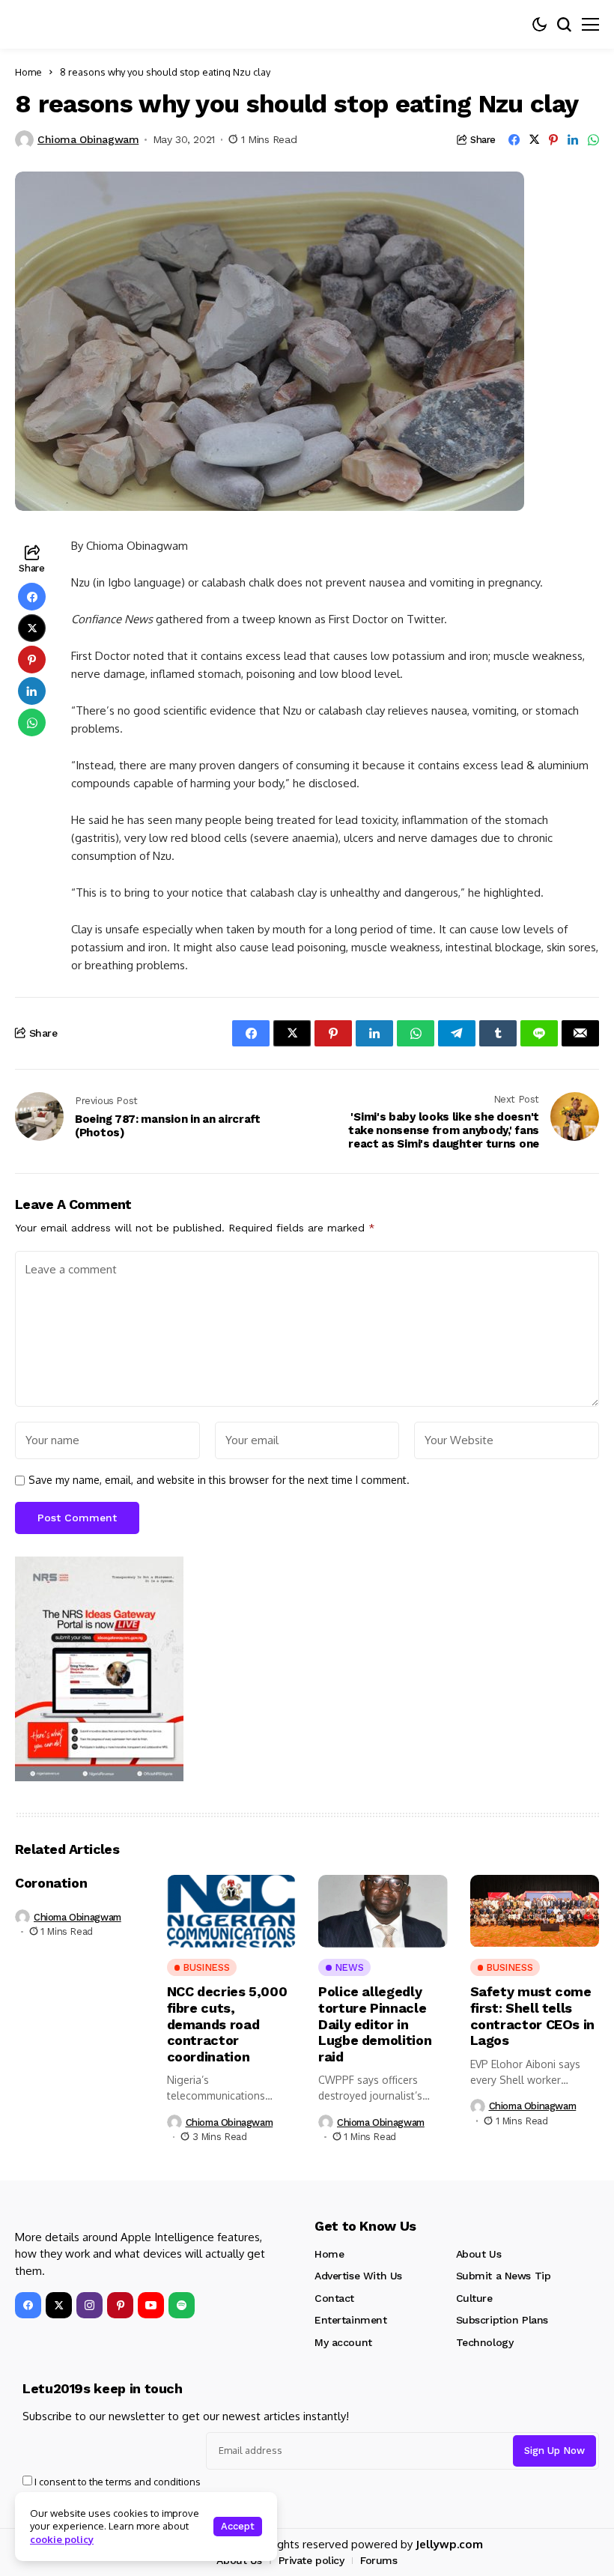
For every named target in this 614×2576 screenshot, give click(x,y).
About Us (479, 2254)
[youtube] (151, 2305)
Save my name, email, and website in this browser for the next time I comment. (219, 1480)
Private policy (311, 2560)
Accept (238, 2526)
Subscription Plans (502, 2320)
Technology (485, 2342)
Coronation (51, 1883)
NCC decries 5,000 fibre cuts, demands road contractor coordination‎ (227, 2024)
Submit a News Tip (504, 2276)
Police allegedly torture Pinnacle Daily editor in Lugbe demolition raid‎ (375, 2024)
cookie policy (62, 2539)
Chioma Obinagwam (88, 139)
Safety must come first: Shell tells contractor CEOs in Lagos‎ (533, 2016)
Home (28, 72)
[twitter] (59, 2305)
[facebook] (28, 2305)
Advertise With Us (358, 2276)
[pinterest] (120, 2305)
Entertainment (351, 2320)
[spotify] (182, 2305)
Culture (474, 2298)
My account (343, 2342)
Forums (379, 2560)
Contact (334, 2298)
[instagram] (89, 2305)
